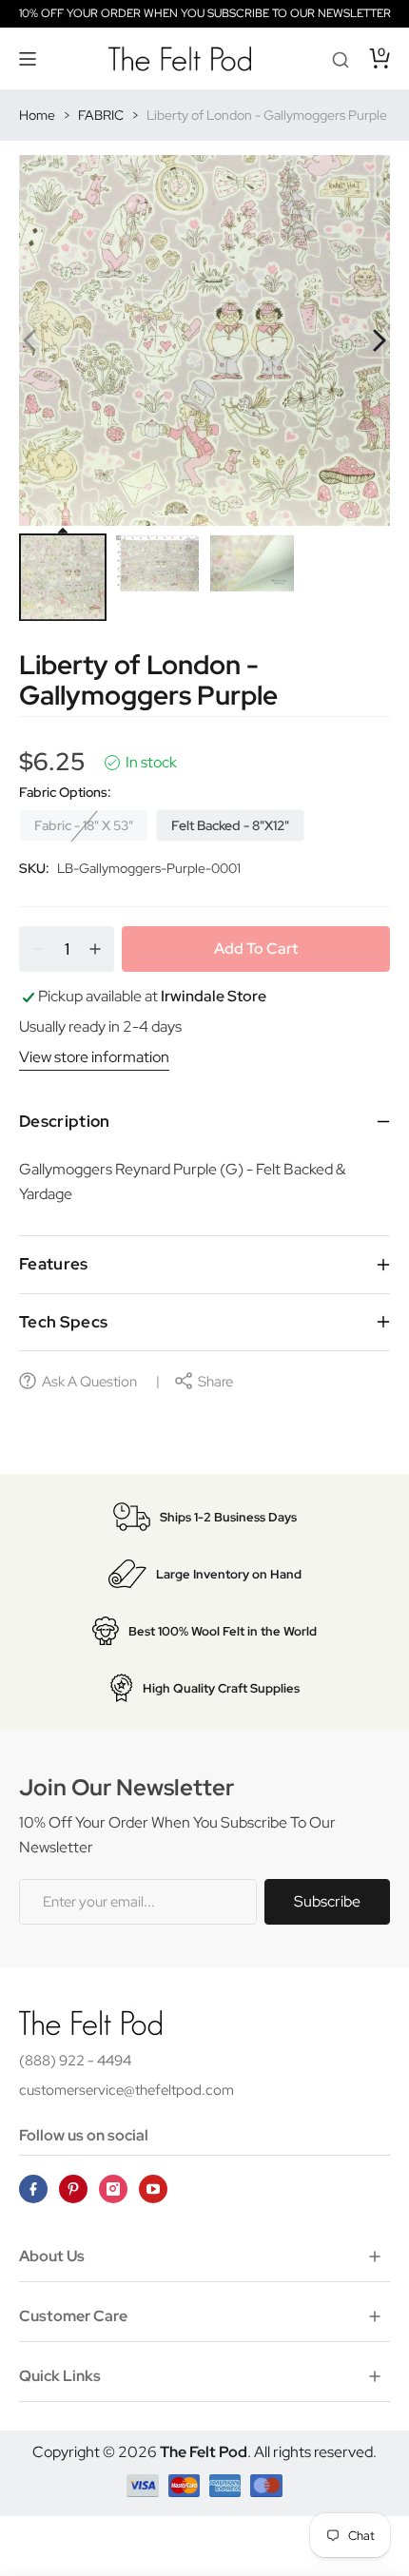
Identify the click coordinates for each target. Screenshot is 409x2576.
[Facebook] (33, 2189)
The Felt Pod (204, 2452)
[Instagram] (113, 2189)
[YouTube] (153, 2189)
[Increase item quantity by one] (95, 949)
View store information (94, 1057)
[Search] (341, 59)
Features (54, 1264)
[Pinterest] (73, 2189)
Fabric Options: (65, 792)
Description (65, 1121)
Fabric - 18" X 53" (84, 825)
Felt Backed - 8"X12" (230, 825)
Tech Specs (63, 1322)
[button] (29, 59)
